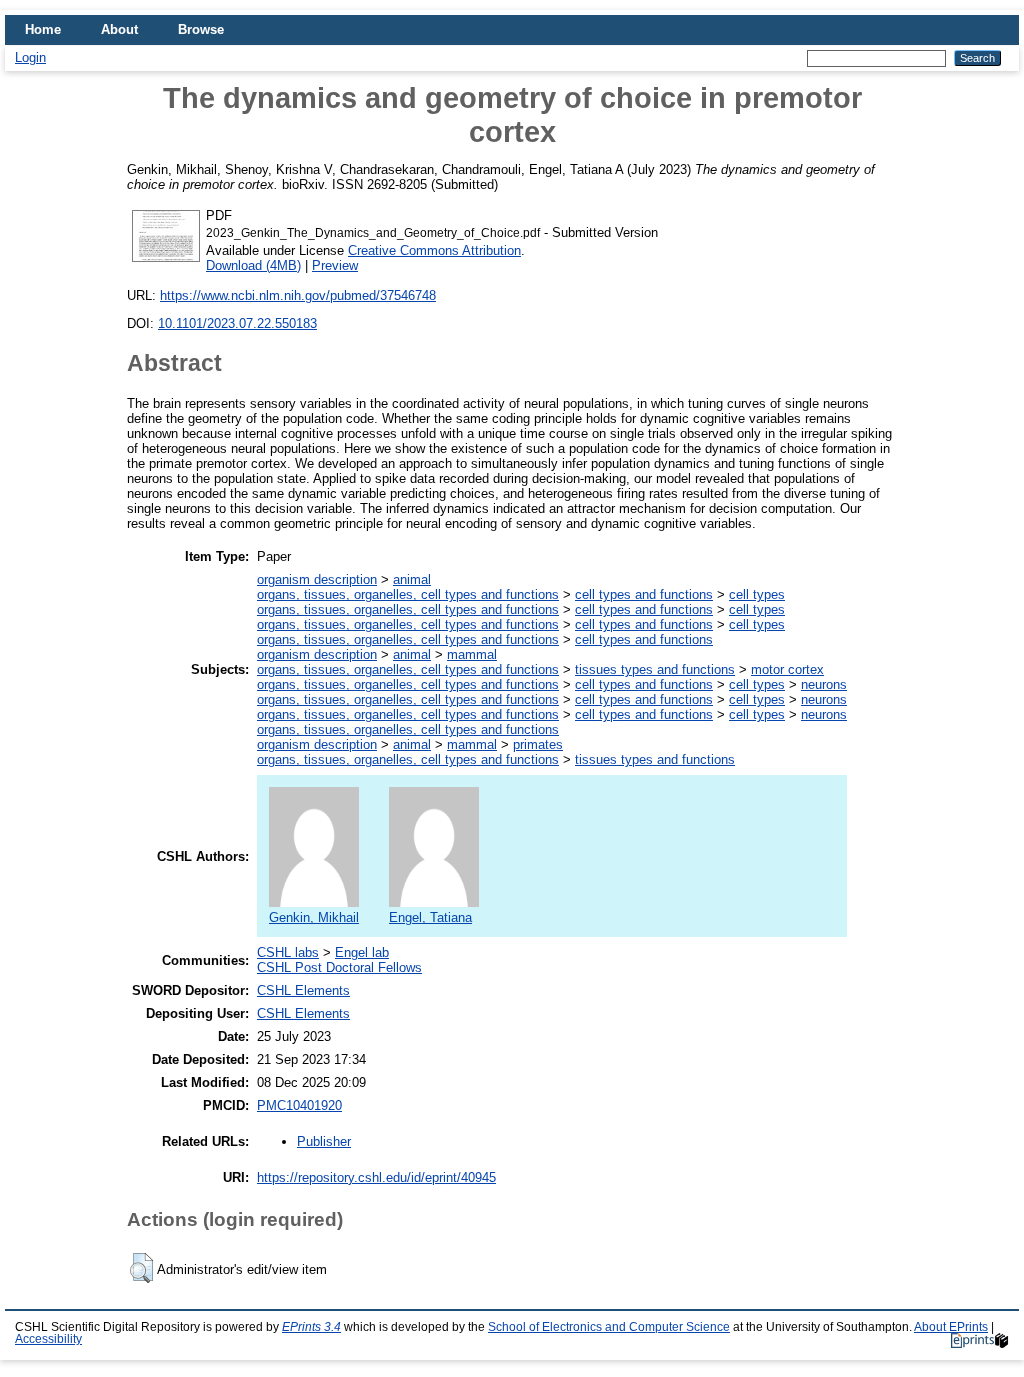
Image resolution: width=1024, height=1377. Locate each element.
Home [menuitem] (43, 29)
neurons (824, 684)
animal (412, 579)
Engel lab (362, 952)
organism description (317, 579)
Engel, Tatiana (430, 917)
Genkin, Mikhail (314, 917)
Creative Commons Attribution (434, 250)
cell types (757, 594)
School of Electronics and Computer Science (609, 1327)
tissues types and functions (655, 669)
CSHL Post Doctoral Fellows (339, 967)
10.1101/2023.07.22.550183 (237, 323)
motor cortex (787, 669)
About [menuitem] (119, 29)
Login (30, 57)
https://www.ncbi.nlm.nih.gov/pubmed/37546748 (298, 295)
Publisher (324, 1141)
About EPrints (951, 1327)
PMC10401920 (299, 1105)
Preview (335, 265)
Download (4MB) (253, 265)
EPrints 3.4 (311, 1327)
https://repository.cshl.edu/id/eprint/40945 (376, 1177)
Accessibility (48, 1339)
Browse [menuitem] (201, 29)
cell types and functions (644, 594)
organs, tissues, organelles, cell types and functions (408, 594)
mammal (472, 654)
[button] (141, 1268)
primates (538, 744)
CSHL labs (288, 952)
